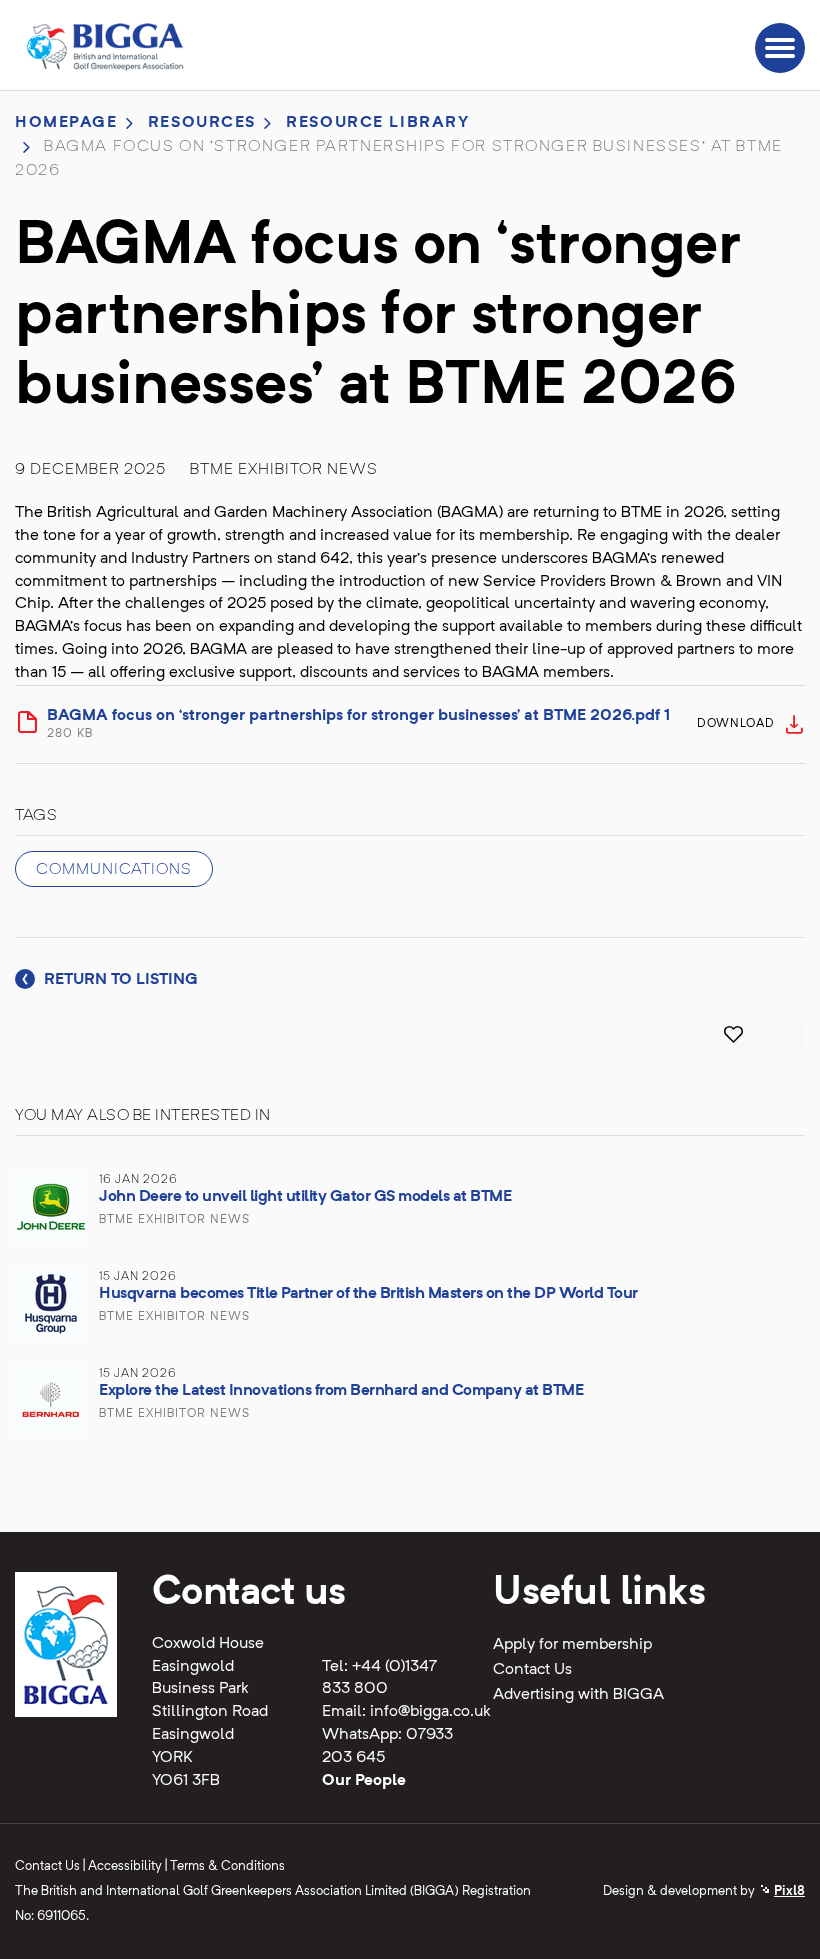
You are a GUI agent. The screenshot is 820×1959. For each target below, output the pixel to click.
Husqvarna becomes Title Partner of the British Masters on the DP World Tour (368, 1294)
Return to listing (119, 980)
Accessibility (125, 1866)
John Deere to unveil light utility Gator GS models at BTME (305, 1197)
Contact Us (532, 1670)
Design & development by (704, 1891)
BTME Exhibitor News (284, 470)
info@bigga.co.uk (430, 1712)
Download (736, 724)
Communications (114, 870)
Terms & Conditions (227, 1866)
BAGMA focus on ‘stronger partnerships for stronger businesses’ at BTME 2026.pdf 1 (358, 724)
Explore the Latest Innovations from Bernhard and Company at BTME (341, 1391)
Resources (202, 123)
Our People (364, 1781)
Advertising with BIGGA (578, 1695)
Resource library (377, 123)
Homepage (66, 123)
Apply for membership (572, 1645)
